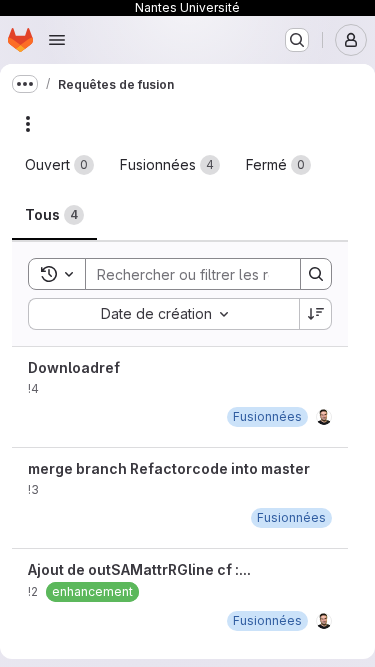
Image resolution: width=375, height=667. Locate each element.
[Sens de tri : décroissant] (316, 314)
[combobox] (163, 314)
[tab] (59, 165)
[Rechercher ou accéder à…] (297, 40)
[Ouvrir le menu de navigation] (57, 40)
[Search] (316, 274)
